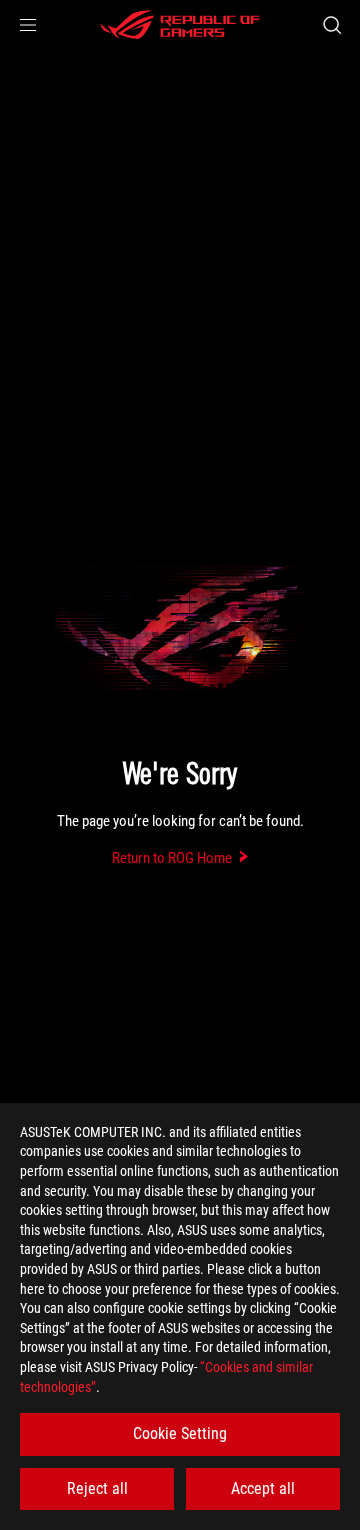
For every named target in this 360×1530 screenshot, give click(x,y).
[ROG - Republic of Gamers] (180, 25)
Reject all (97, 1488)
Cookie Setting (180, 1433)
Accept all (263, 1488)
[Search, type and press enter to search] (331, 25)
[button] (28, 25)
